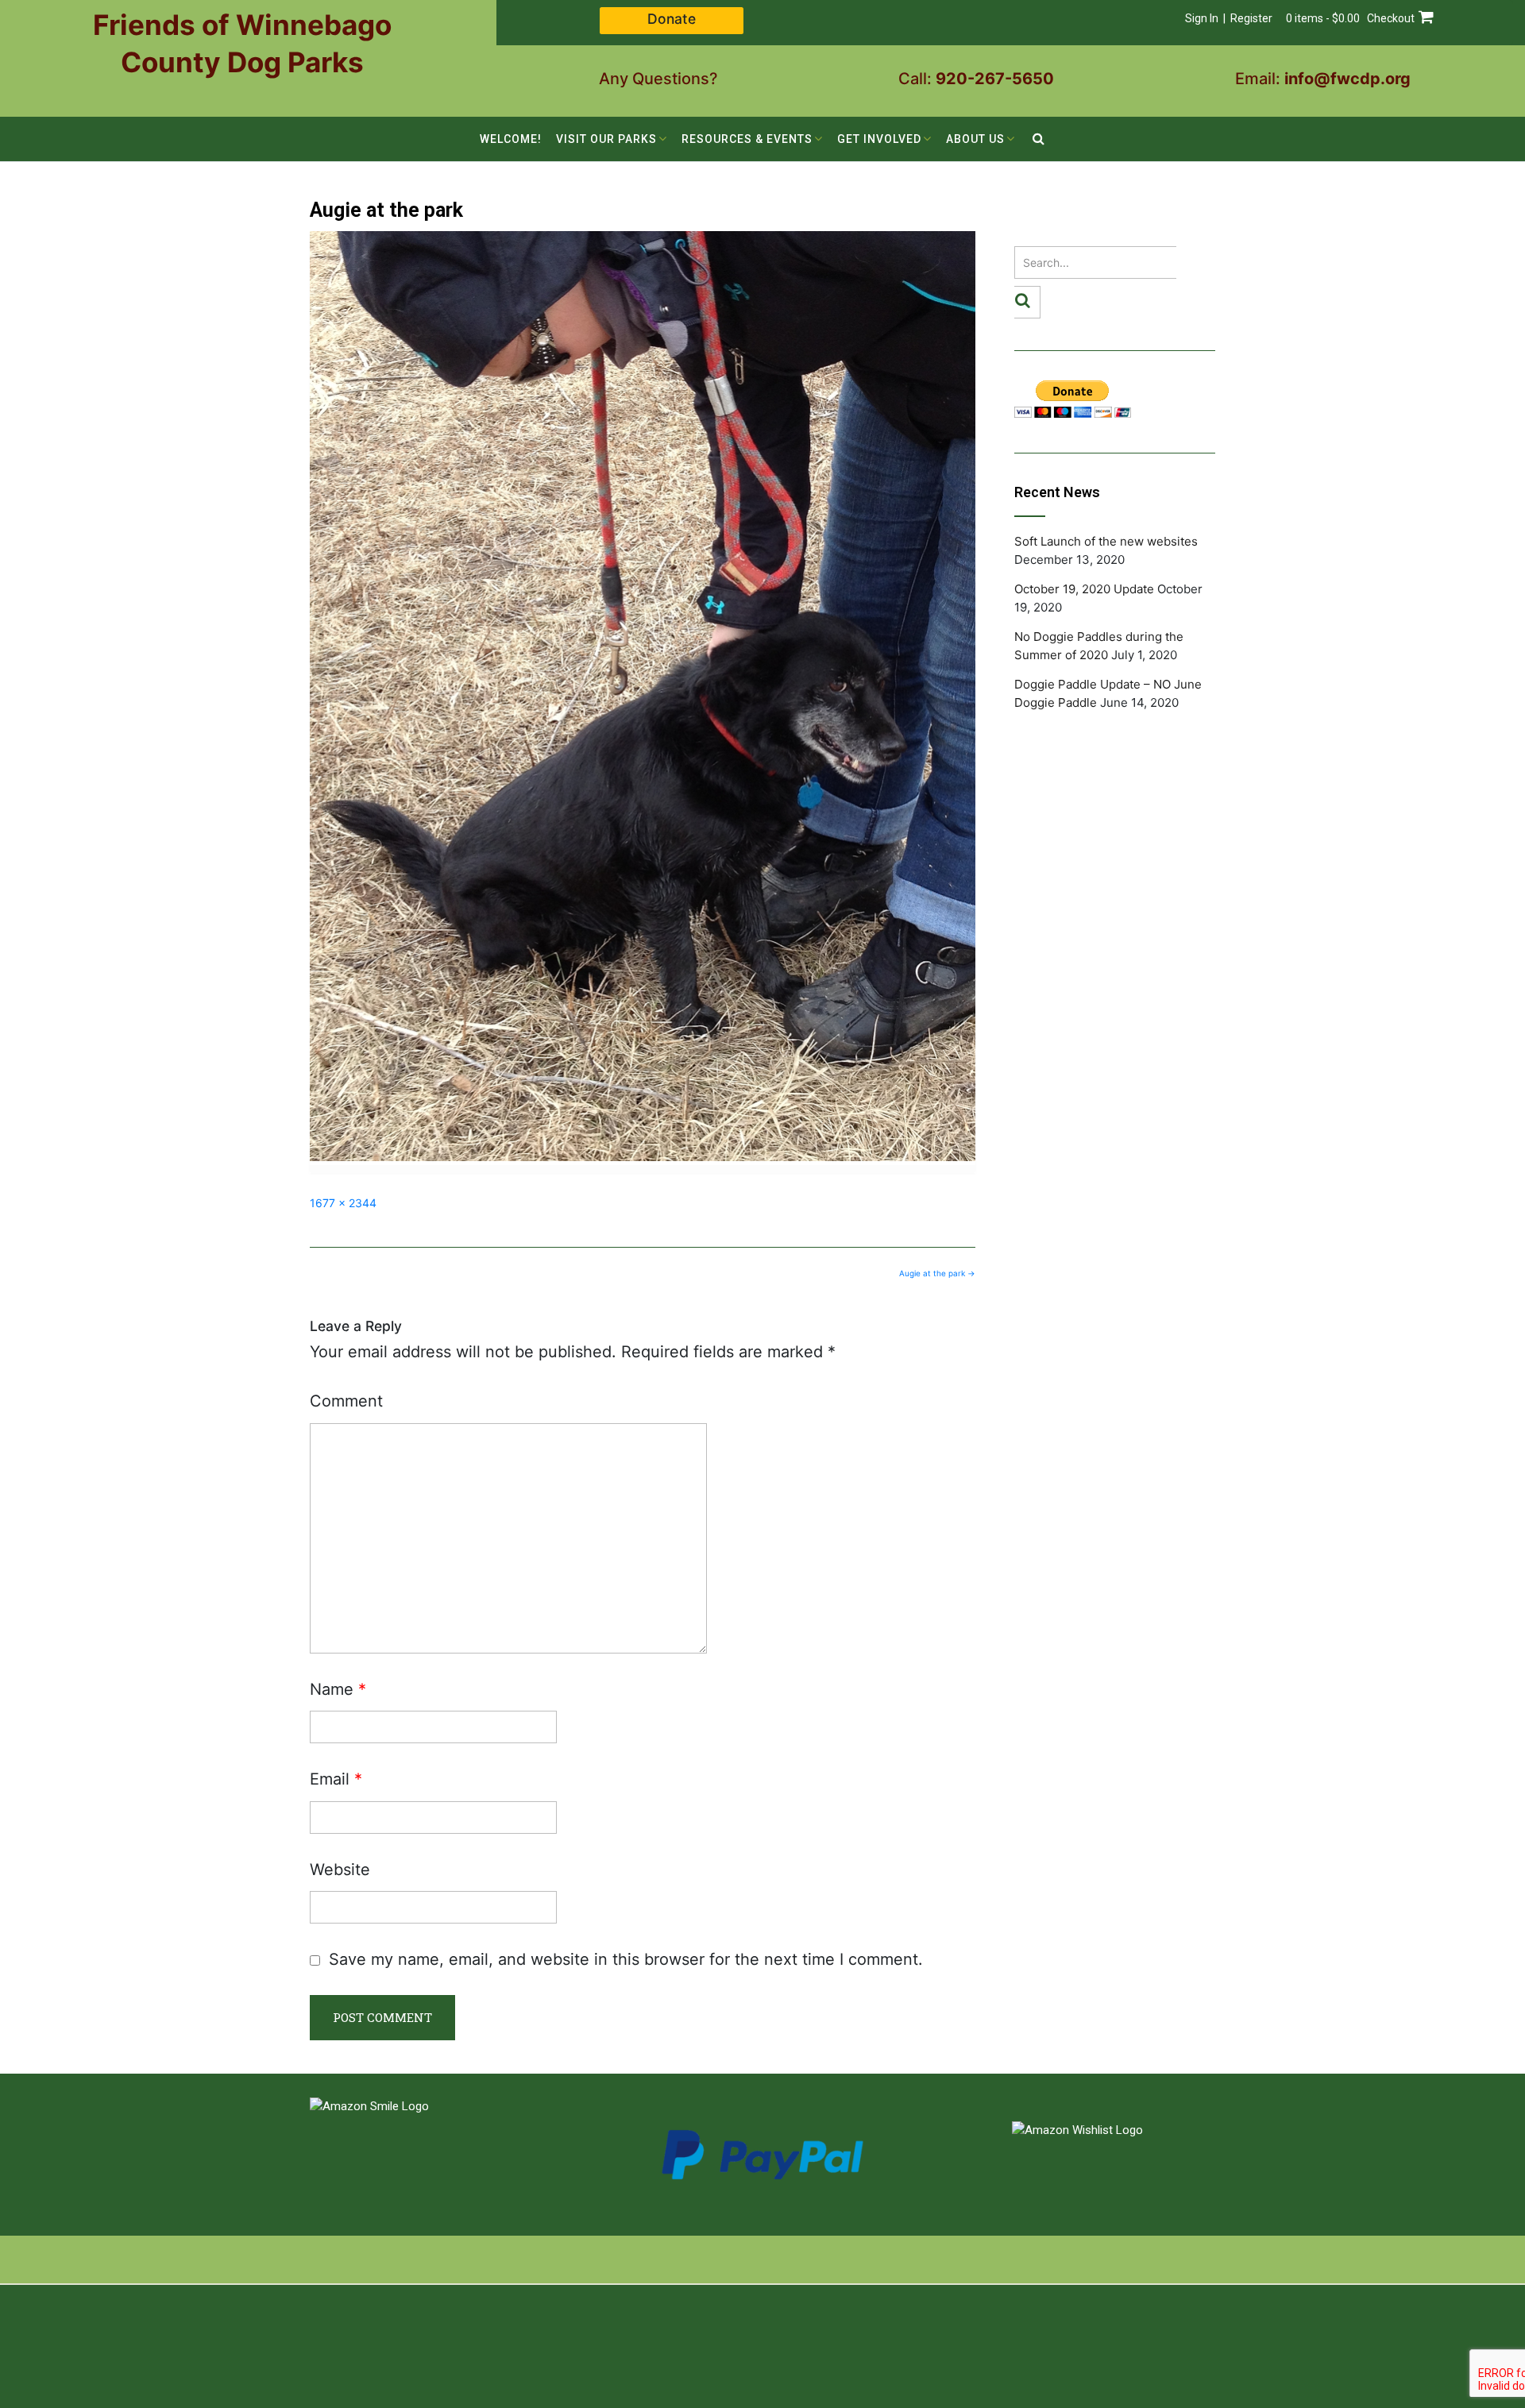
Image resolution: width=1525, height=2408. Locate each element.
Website (340, 1870)
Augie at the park (937, 1273)
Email (336, 1779)
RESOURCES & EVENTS (747, 139)
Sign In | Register (1229, 18)
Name (338, 1689)
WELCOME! (511, 139)
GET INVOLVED (879, 139)
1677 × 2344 (343, 1203)
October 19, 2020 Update (1084, 589)
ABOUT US (975, 139)
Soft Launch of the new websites (1106, 541)
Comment (346, 1401)
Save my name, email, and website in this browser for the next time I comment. (626, 1959)
